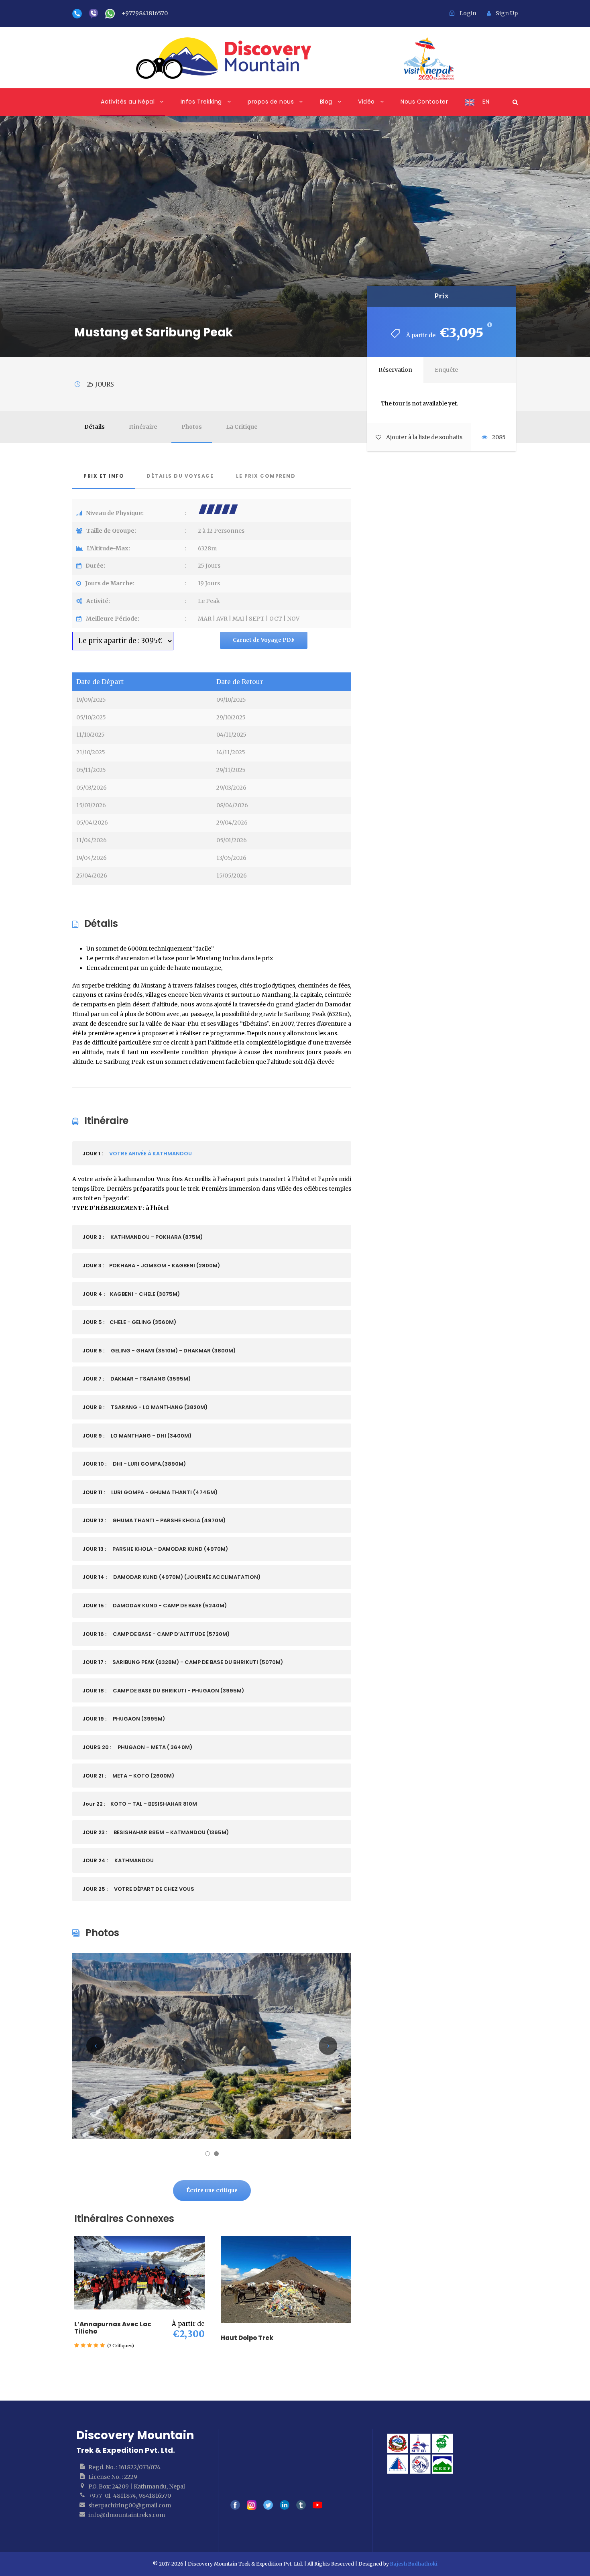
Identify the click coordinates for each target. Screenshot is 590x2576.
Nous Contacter (424, 102)
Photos (192, 427)
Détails (95, 427)
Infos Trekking (201, 102)
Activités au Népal (128, 102)
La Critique (242, 427)
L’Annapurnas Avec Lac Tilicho (113, 2328)
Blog (326, 102)
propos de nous (271, 102)
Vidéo (366, 102)
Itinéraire (143, 427)
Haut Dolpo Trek (247, 2338)
